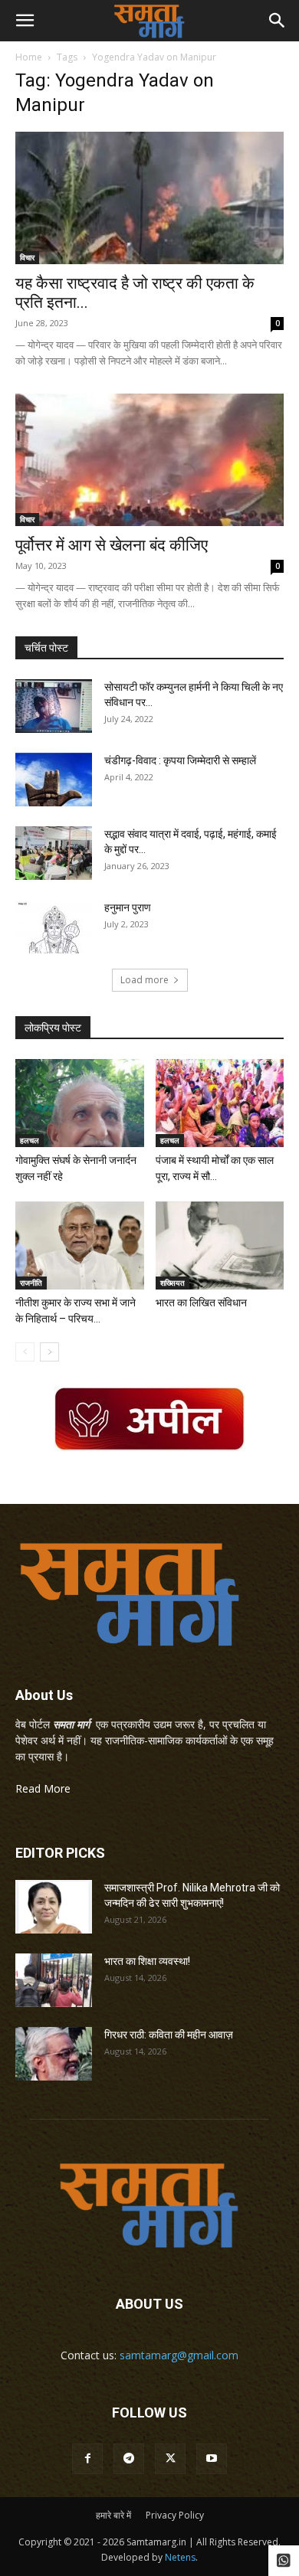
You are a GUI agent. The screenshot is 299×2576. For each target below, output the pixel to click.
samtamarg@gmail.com (179, 2355)
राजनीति (31, 1283)
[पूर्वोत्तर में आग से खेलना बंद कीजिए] (149, 460)
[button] (25, 21)
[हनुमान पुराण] (54, 927)
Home (29, 57)
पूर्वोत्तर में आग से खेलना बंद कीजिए (112, 545)
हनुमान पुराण (128, 907)
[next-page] (49, 1352)
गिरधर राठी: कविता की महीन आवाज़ (169, 2035)
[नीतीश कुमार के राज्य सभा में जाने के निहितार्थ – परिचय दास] (80, 1246)
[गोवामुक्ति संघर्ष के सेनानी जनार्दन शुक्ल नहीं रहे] (80, 1103)
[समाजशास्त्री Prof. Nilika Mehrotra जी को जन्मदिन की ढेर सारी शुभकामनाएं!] (54, 1907)
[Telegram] (129, 2459)
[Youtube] (212, 2459)
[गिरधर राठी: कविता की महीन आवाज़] (54, 2054)
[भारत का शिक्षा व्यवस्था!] (54, 1980)
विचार (27, 257)
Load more (145, 980)
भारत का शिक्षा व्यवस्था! (147, 1961)
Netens (180, 2557)
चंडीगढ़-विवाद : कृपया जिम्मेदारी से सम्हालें (180, 760)
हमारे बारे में (113, 2515)
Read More (43, 1788)
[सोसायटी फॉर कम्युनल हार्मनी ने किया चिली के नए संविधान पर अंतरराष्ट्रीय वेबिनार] (54, 706)
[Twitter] (170, 2459)
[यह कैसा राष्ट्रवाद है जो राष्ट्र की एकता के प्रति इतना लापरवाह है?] (149, 198)
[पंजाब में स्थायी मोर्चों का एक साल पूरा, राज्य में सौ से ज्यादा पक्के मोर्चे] (220, 1103)
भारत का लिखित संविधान (201, 1303)
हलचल (30, 1140)
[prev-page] (25, 1352)
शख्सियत (172, 1283)
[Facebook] (87, 2459)
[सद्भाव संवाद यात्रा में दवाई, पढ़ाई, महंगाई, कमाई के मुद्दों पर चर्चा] (54, 853)
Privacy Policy (175, 2515)
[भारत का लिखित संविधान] (220, 1246)
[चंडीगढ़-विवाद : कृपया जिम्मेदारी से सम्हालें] (54, 780)
